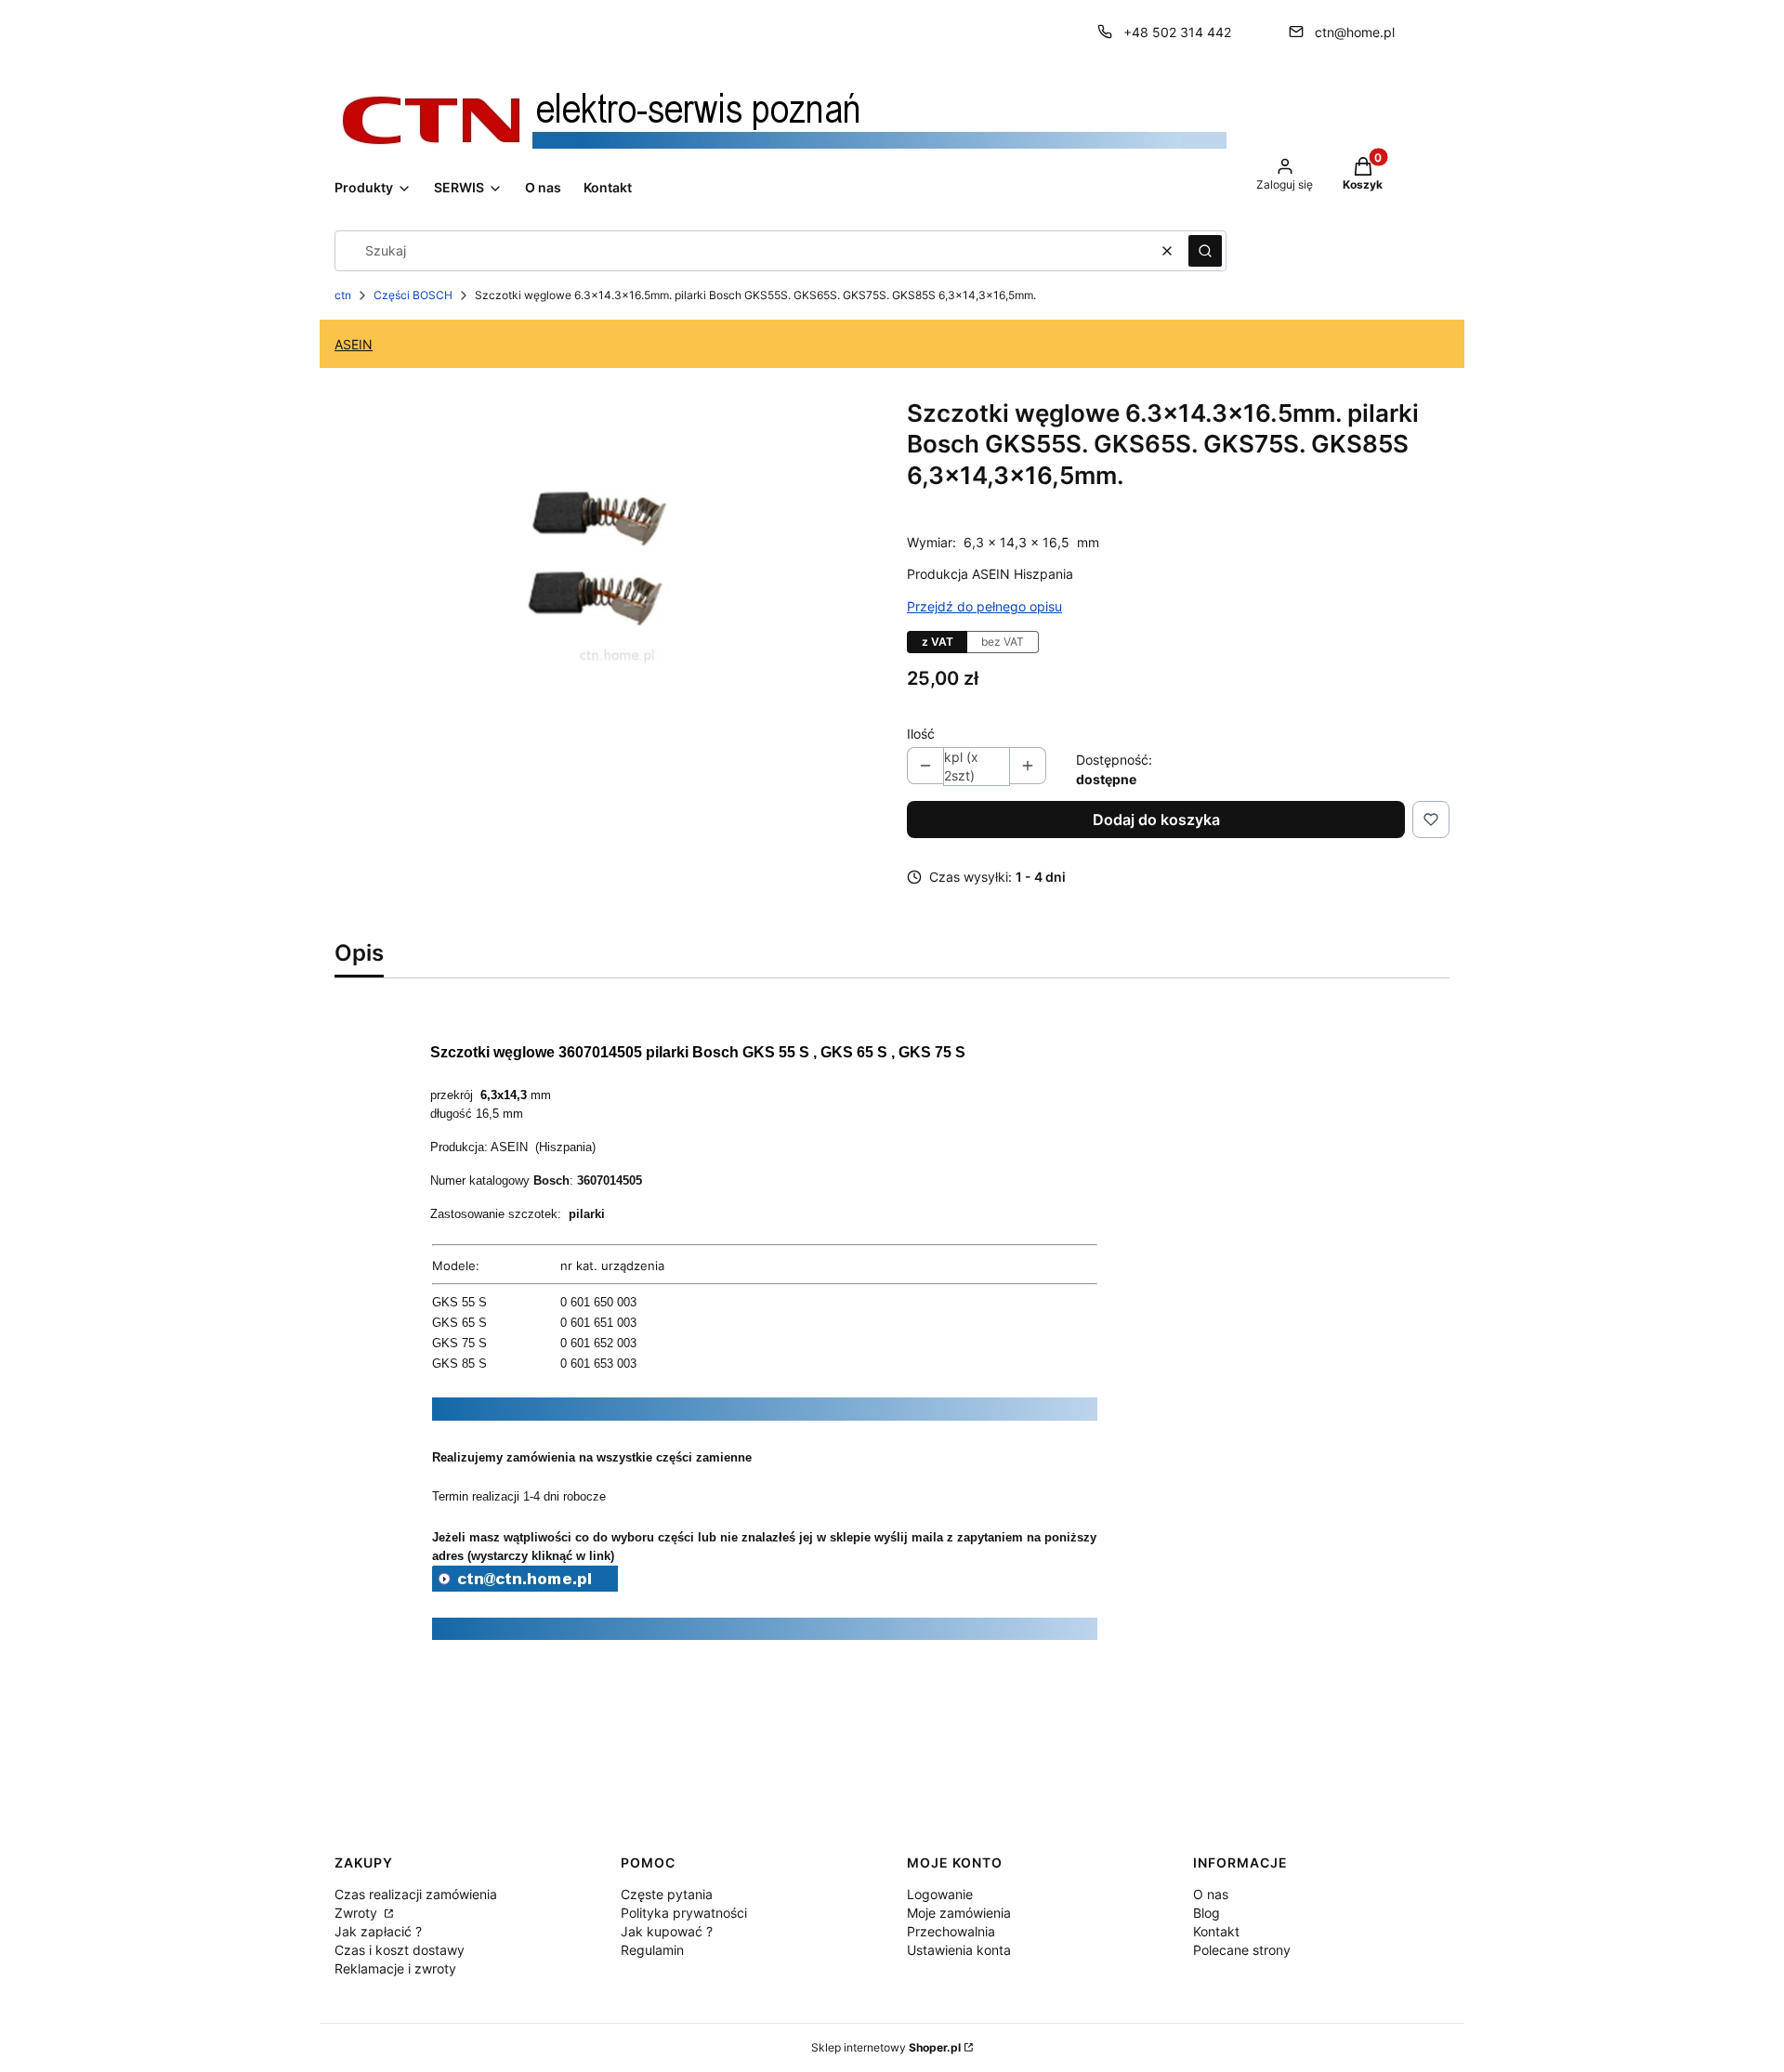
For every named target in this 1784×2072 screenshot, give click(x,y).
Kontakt (1216, 1931)
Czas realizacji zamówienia (416, 1894)
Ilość (921, 734)
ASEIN (354, 344)
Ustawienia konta (959, 1950)
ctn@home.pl (1355, 32)
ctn (343, 295)
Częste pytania (667, 1894)
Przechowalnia (951, 1931)
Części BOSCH (413, 295)
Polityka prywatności (684, 1913)
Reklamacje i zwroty (395, 1968)
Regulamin (652, 1950)
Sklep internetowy (886, 2047)
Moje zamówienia (959, 1913)
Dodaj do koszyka (1156, 820)
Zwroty (358, 1913)
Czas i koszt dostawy (400, 1950)
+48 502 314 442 (1177, 32)
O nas (1211, 1894)
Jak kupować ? (667, 1931)
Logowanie (940, 1894)
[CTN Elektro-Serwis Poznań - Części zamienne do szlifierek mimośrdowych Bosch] (525, 1586)
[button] (1205, 251)
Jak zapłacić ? (378, 1931)
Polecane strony (1242, 1950)
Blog (1207, 1913)
